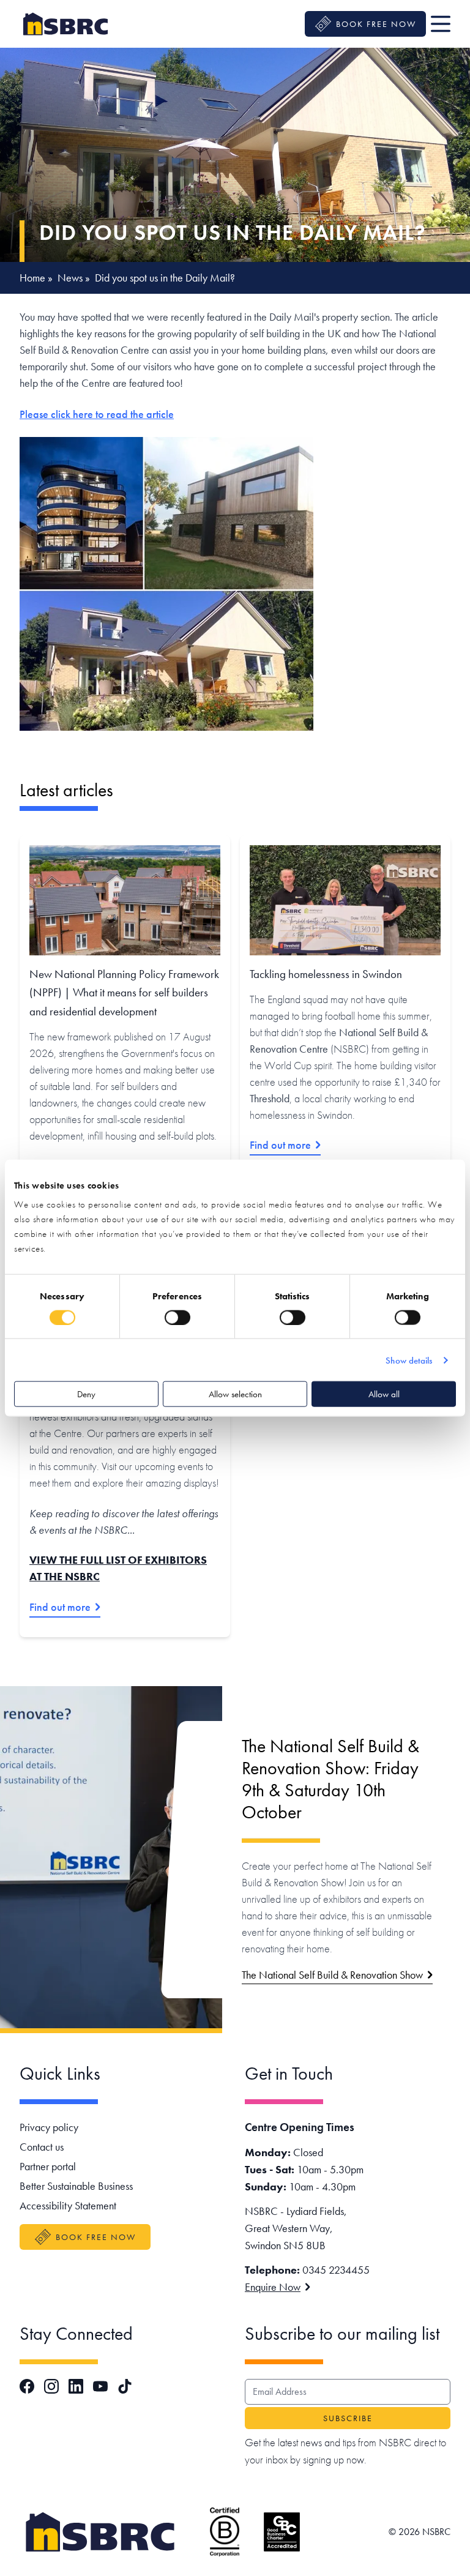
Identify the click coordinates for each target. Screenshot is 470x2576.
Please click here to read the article (97, 414)
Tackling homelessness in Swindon (326, 974)
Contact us (42, 2147)
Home (32, 278)
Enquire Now (273, 2287)
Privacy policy (49, 2127)
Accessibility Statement (68, 2205)
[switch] (177, 1317)
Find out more (280, 1145)
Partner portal (48, 2166)
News (70, 278)
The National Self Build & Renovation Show (332, 1975)
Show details (409, 1360)
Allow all (384, 1394)
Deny (86, 1394)
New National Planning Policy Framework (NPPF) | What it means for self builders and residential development (124, 993)
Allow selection (235, 1394)
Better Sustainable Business (76, 2186)
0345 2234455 (336, 2270)
